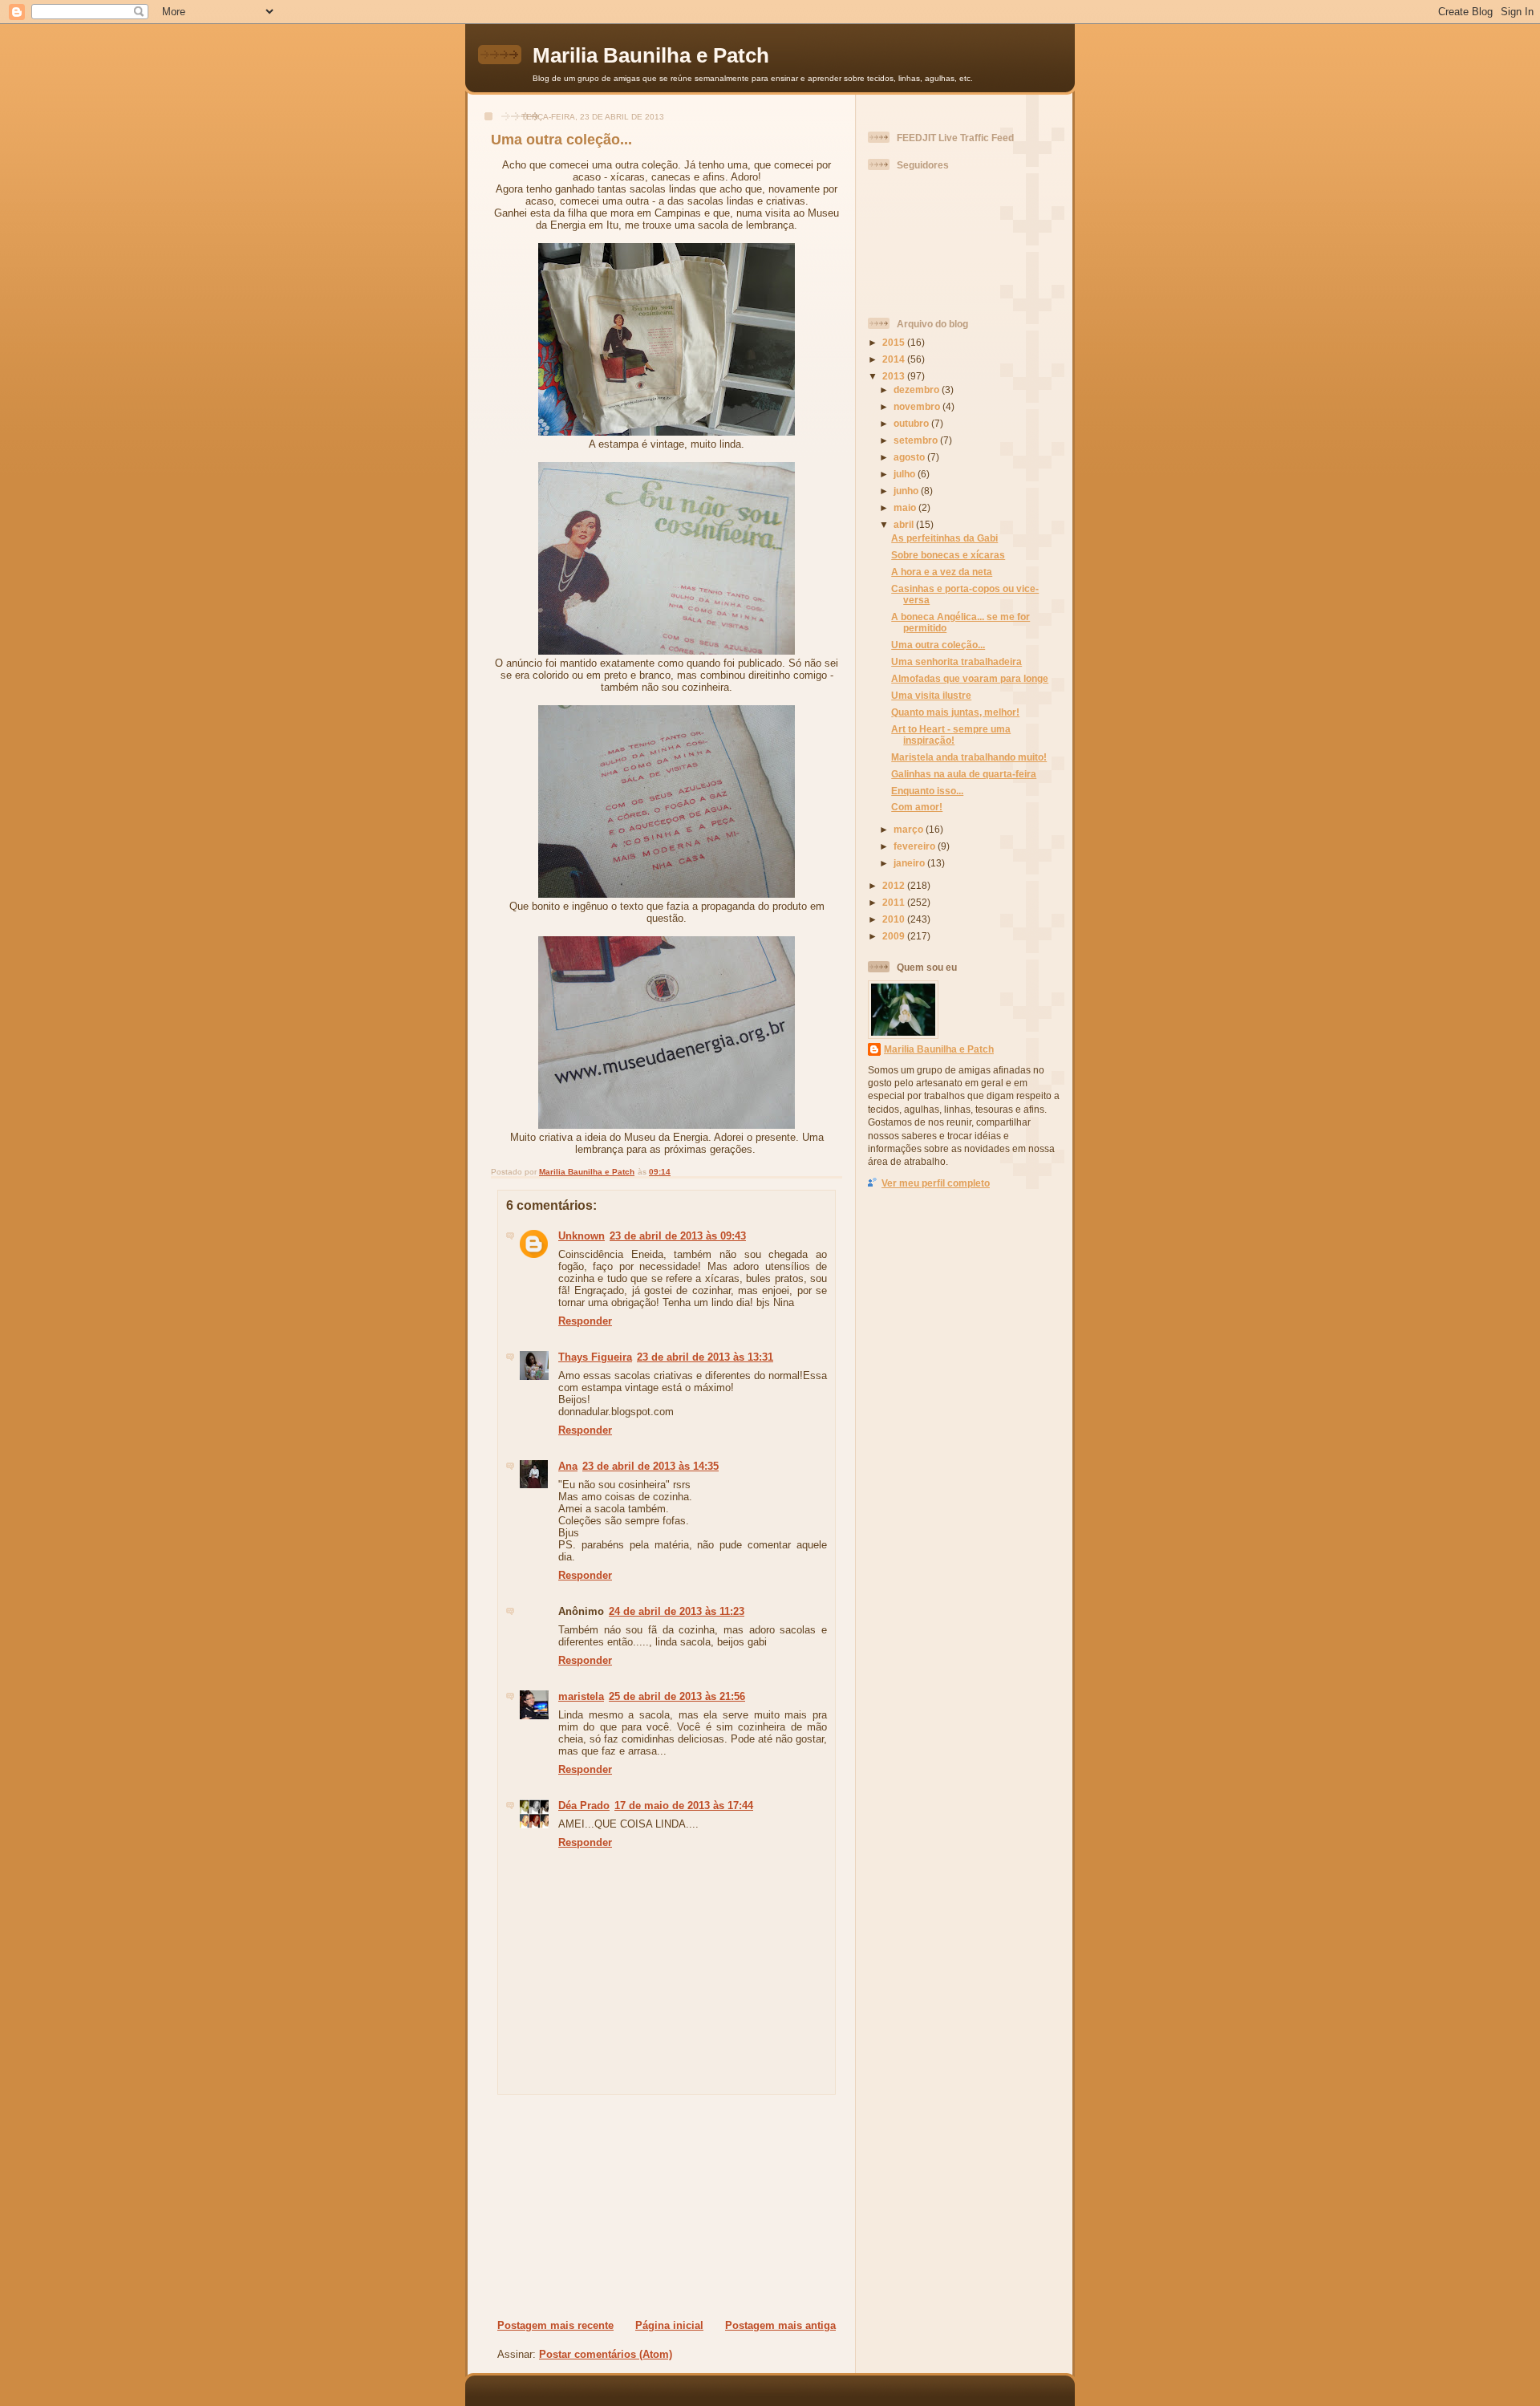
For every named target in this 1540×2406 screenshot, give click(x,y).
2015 (895, 342)
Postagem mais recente (555, 2325)
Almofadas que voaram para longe (970, 678)
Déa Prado (584, 1806)
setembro (917, 440)
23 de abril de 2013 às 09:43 (678, 1236)
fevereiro (916, 846)
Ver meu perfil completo (936, 1183)
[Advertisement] (594, 2206)
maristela (581, 1696)
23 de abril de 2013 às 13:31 (705, 1357)
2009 (895, 936)
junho (907, 491)
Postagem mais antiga (780, 2325)
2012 (895, 885)
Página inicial (669, 2325)
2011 (895, 902)
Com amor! (917, 807)
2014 (895, 359)
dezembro (918, 390)
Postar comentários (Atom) (606, 2354)
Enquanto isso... (927, 791)
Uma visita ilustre (931, 695)
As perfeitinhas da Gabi (944, 538)
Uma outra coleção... (938, 645)
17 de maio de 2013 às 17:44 (684, 1806)
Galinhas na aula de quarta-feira (964, 774)
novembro (918, 406)
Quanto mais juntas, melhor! (955, 712)
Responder (585, 1321)
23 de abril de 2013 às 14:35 (650, 1466)
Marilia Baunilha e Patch (651, 55)
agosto (910, 457)
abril (905, 524)
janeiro (910, 863)
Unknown (582, 1236)
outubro (912, 423)
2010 (895, 919)
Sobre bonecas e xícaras (948, 555)
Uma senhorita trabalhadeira (956, 661)
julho (906, 474)
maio (906, 507)
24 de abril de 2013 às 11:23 (677, 1611)
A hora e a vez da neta (942, 572)
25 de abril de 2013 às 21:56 (677, 1696)
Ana (568, 1466)
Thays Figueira (595, 1357)
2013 (895, 376)
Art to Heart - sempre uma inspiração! (951, 734)
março (910, 829)
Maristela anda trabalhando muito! (969, 757)
